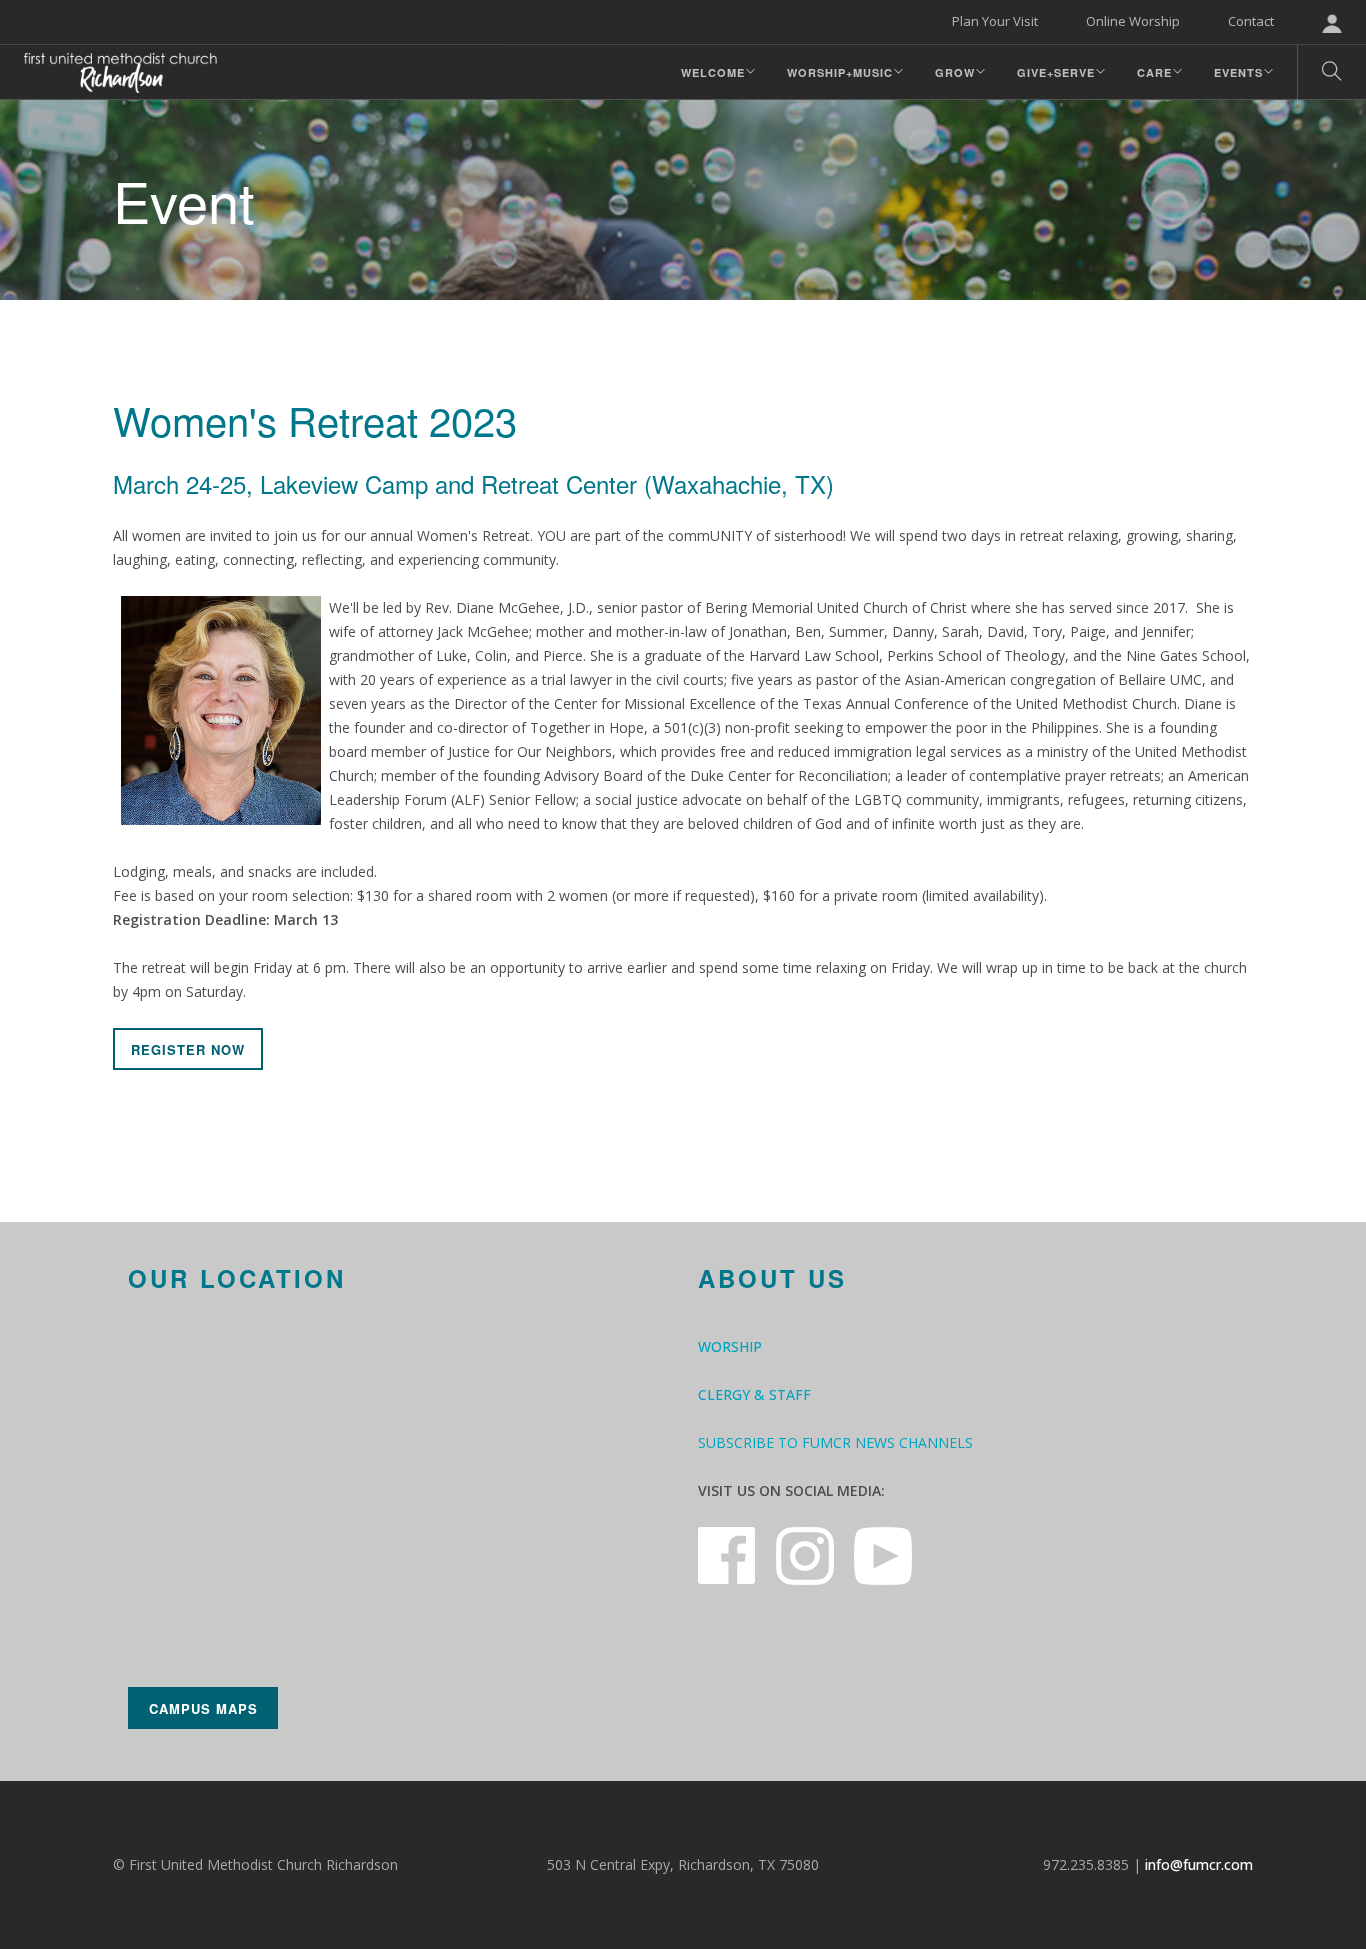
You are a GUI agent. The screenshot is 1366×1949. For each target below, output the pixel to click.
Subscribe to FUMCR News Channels (835, 1442)
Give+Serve (1056, 72)
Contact (1251, 21)
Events (1238, 72)
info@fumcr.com (1199, 1864)
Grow (955, 72)
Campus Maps (203, 1708)
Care (1154, 72)
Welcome (713, 72)
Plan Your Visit (995, 21)
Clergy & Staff (754, 1394)
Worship (730, 1346)
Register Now (188, 1049)
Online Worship (1133, 21)
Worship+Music (840, 72)
